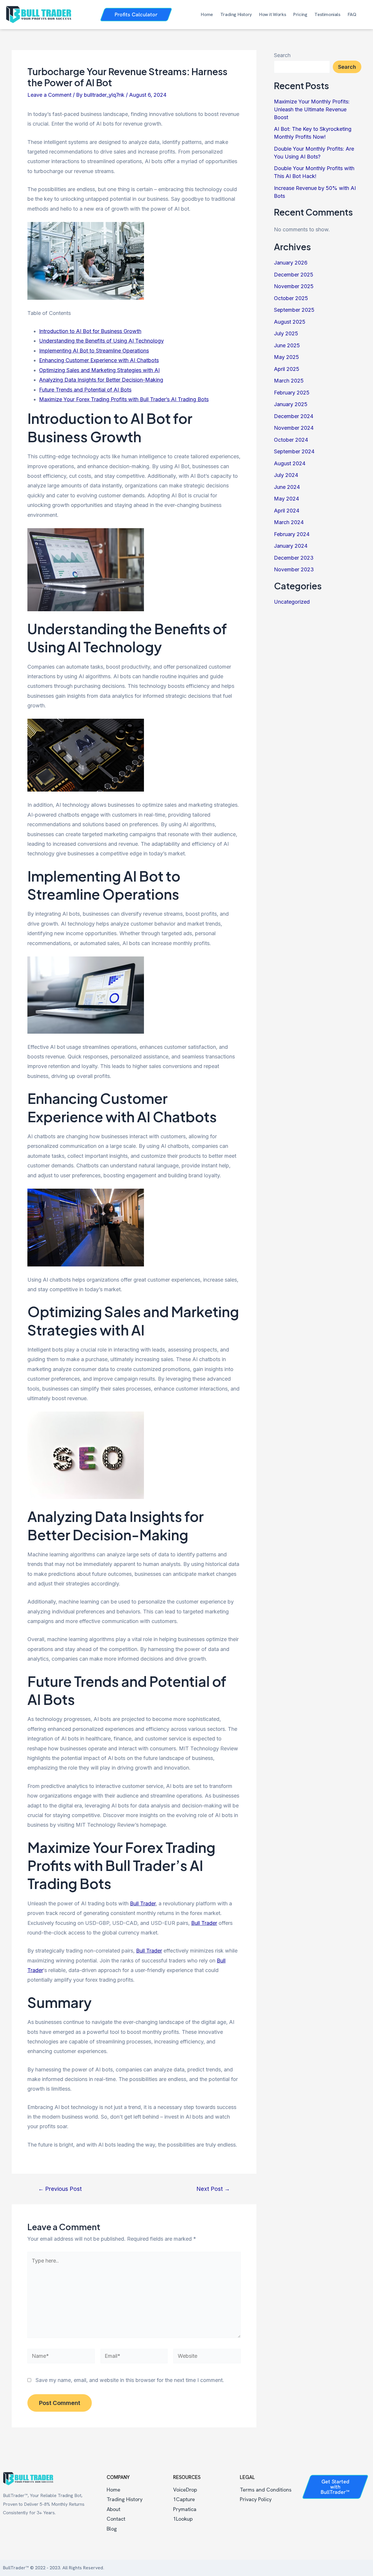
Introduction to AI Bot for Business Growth (90, 331)
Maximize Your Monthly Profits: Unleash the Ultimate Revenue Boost (312, 109)
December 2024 (294, 416)
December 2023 (294, 558)
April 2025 (287, 369)
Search (282, 55)
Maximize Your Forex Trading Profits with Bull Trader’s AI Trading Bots (124, 399)
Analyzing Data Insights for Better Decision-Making (101, 380)
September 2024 (294, 451)
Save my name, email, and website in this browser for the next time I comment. (130, 2380)
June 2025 (287, 345)
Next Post (213, 2189)
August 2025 (290, 322)
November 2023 (294, 569)
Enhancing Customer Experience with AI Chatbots (99, 360)
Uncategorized (292, 602)
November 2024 (294, 428)
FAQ (352, 15)
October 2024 (291, 440)
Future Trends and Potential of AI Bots (85, 390)
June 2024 (287, 487)
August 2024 (290, 463)
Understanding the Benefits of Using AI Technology (101, 341)
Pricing (300, 15)
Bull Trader (143, 1903)
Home (207, 15)
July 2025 (286, 333)
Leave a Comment (49, 95)
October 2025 (291, 298)
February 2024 (292, 534)
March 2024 (289, 522)
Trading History (236, 15)
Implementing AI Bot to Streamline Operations (94, 351)
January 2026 (291, 263)
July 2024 (286, 475)
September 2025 (294, 310)
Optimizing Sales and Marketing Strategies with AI (99, 370)
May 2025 (286, 357)
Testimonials (327, 15)
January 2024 (291, 546)
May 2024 (286, 499)
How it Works (272, 15)
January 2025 (291, 404)
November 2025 (294, 286)
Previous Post (60, 2189)
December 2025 (294, 275)
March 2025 (289, 381)
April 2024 (287, 511)
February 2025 (292, 393)
